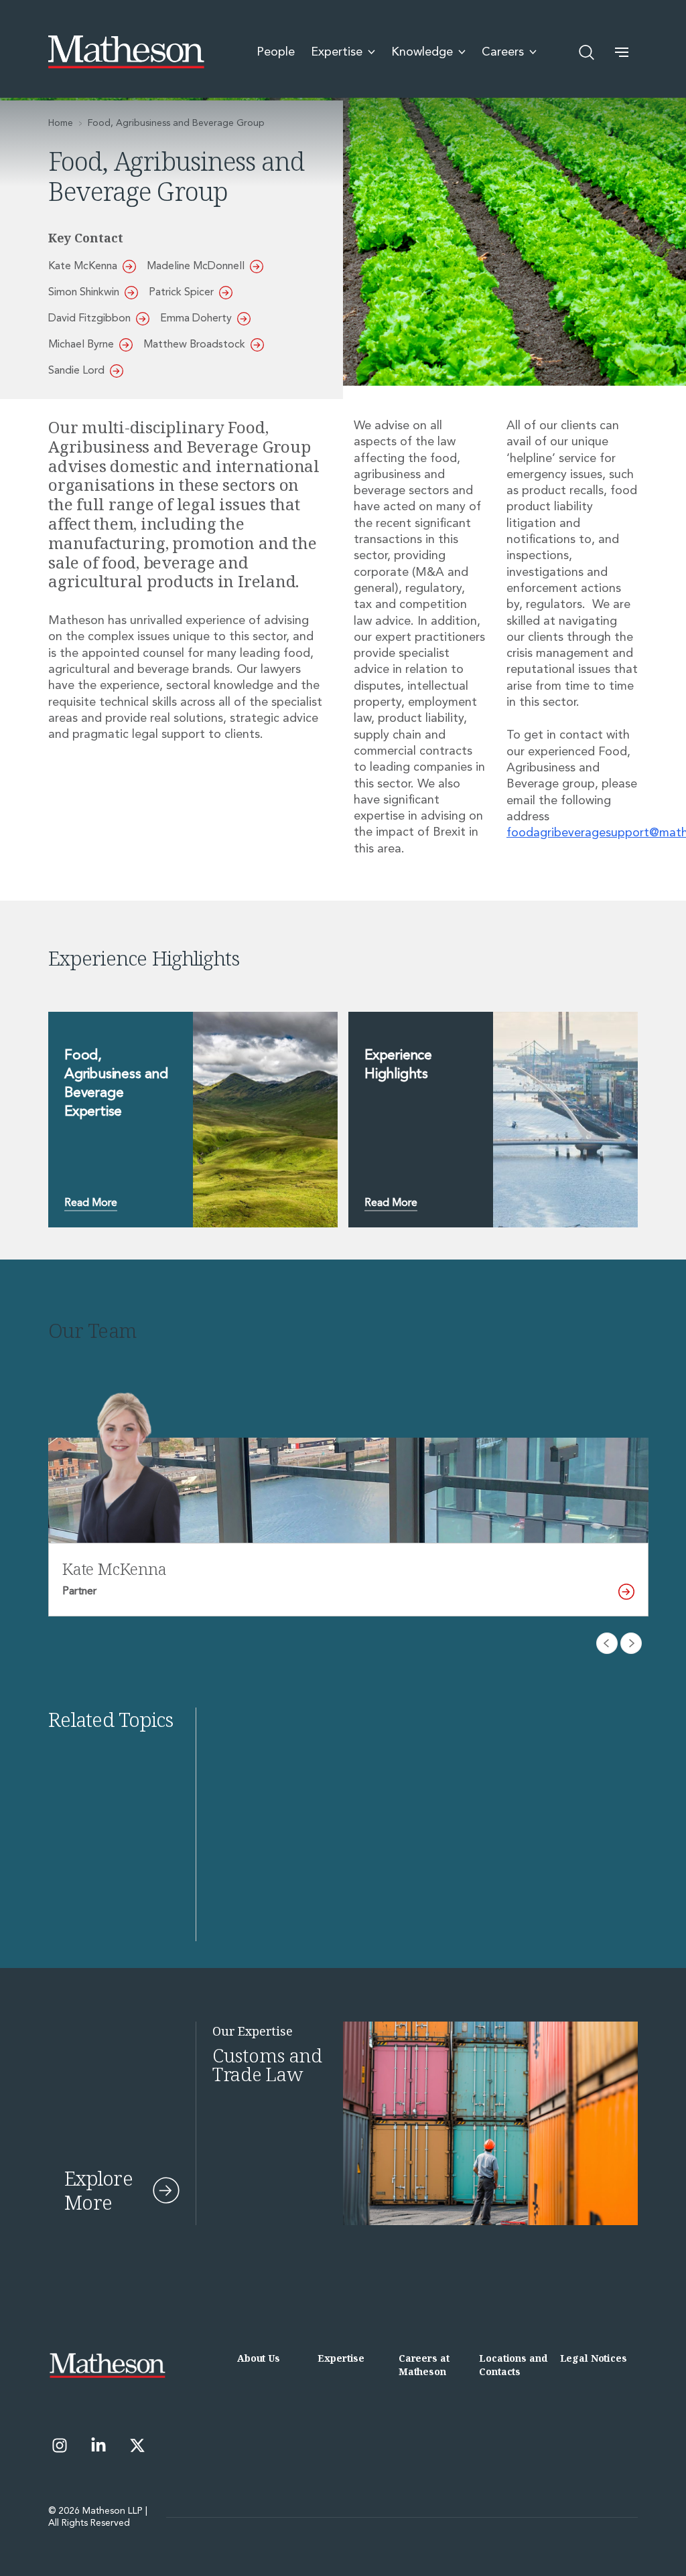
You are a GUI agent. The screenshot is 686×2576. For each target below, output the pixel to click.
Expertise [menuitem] (337, 52)
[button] (622, 52)
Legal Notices (594, 2358)
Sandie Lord (76, 371)
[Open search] (587, 52)
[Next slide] (631, 1643)
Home (61, 123)
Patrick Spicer (181, 293)
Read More (91, 1203)
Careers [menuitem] (503, 52)
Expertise (341, 2358)
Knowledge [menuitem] (422, 52)
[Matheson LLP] (126, 52)
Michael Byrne (81, 345)
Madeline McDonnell (196, 267)
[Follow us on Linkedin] (98, 2445)
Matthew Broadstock (194, 345)
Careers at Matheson (424, 2365)
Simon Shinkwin (84, 293)
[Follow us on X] (137, 2445)
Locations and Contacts (513, 2365)
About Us (259, 2358)
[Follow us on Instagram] (60, 2445)
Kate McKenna (83, 267)
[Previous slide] (607, 1643)
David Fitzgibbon (89, 319)
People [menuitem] (276, 52)
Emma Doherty (196, 319)
